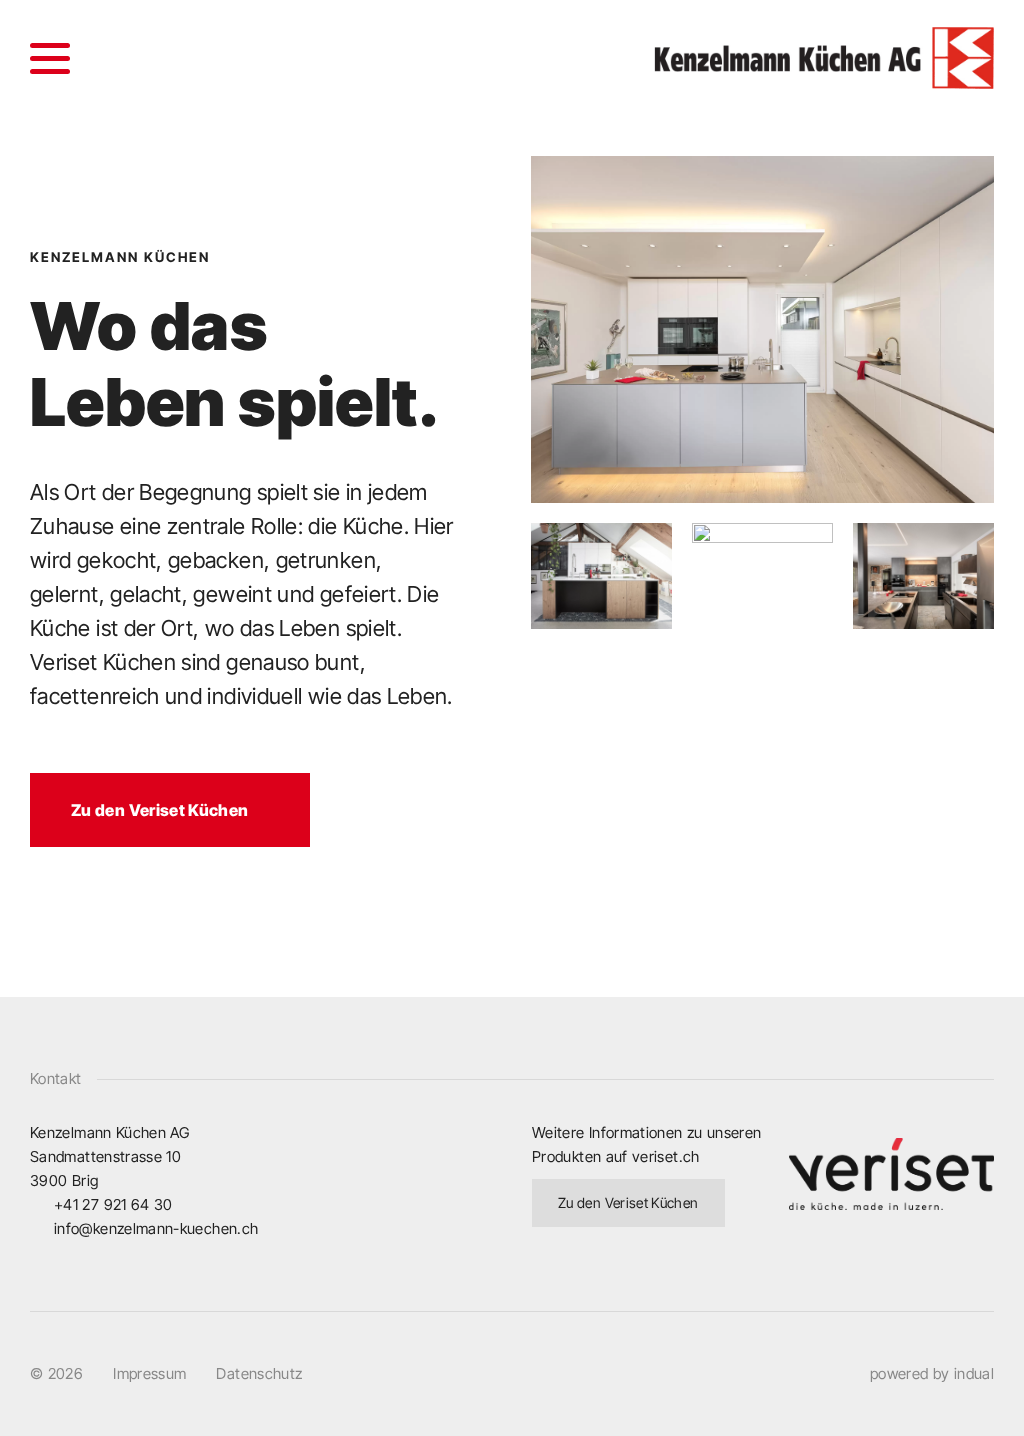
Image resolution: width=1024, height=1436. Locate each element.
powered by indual (932, 1373)
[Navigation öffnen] (50, 58)
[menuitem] (149, 1374)
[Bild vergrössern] (762, 329)
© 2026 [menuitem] (56, 1373)
